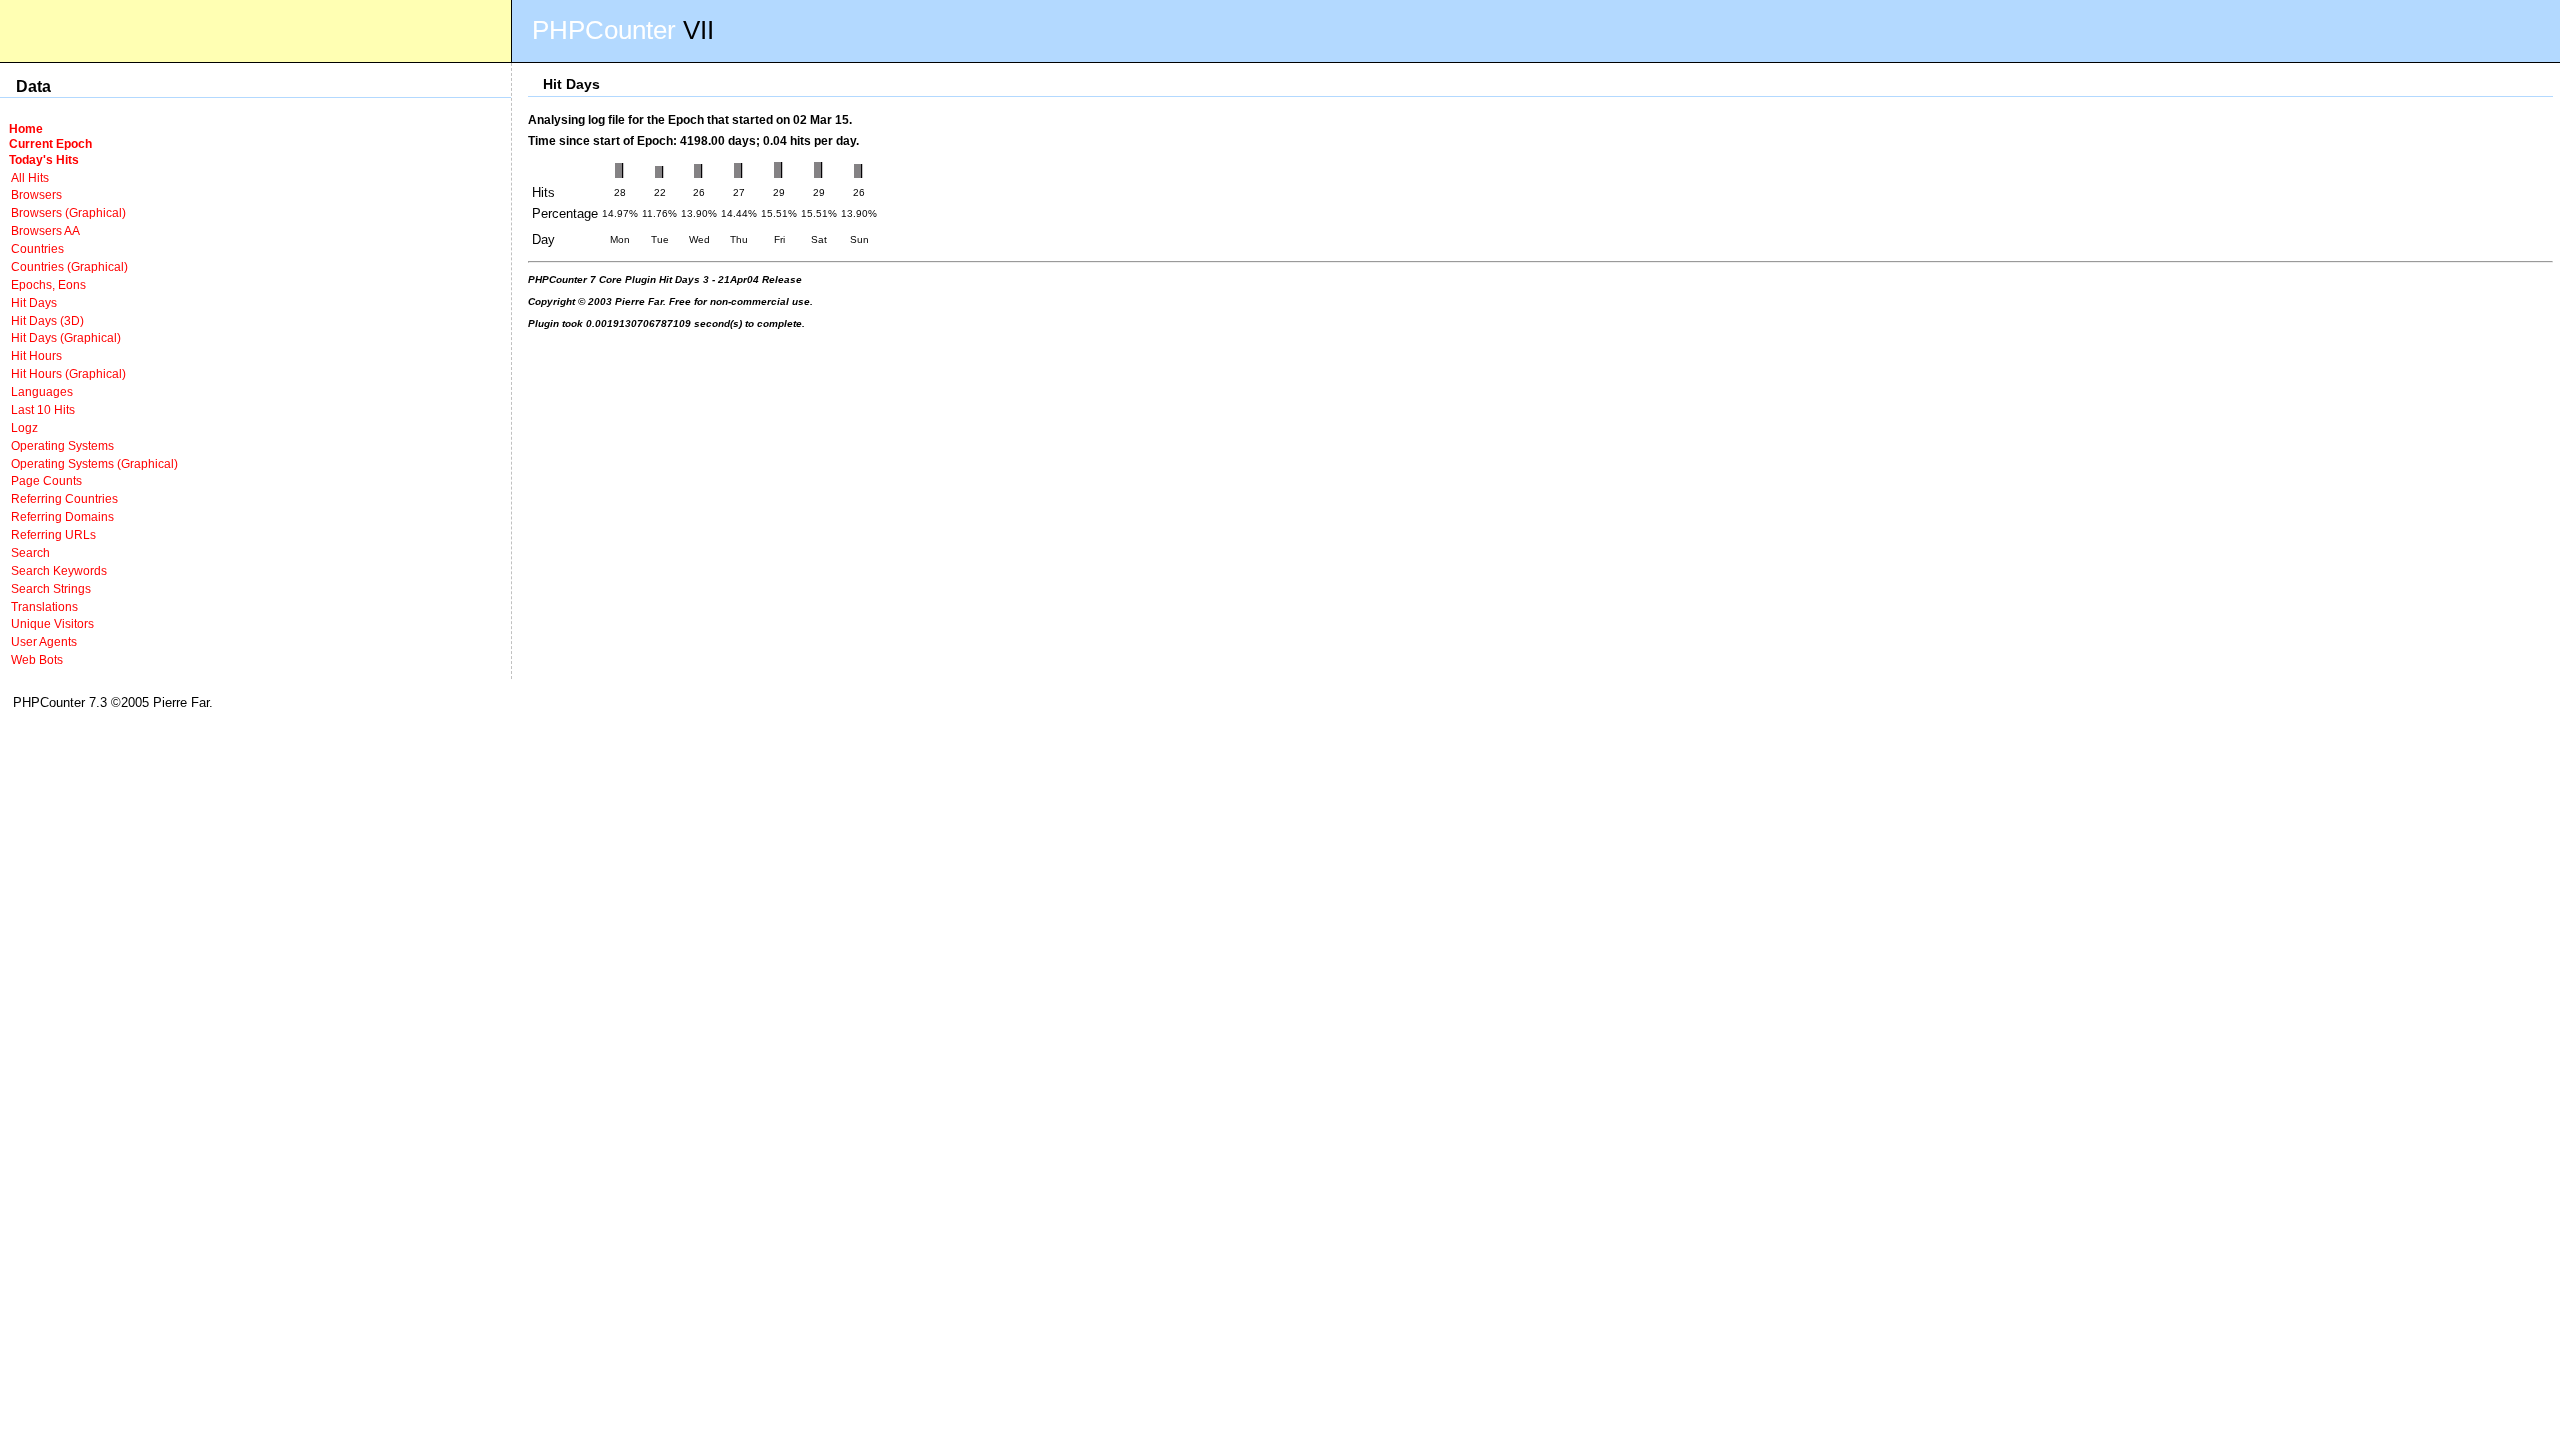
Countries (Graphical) (69, 266)
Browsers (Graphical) (68, 212)
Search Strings (51, 588)
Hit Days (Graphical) (66, 337)
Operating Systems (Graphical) (94, 463)
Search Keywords (59, 570)
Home (26, 128)
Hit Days (34, 302)
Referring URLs (53, 534)
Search (30, 552)
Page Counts (46, 480)
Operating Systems (62, 445)
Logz (24, 427)
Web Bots (37, 659)
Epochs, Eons (48, 284)
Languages (42, 391)
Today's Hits (44, 159)
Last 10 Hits (43, 409)
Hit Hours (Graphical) (68, 373)
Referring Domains (62, 516)
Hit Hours (36, 355)
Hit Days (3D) (47, 320)
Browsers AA (45, 230)
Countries (37, 248)
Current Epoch (50, 143)
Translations (44, 606)
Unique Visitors (52, 623)
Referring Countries (64, 498)
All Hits (30, 177)
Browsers (36, 194)
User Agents (44, 641)
